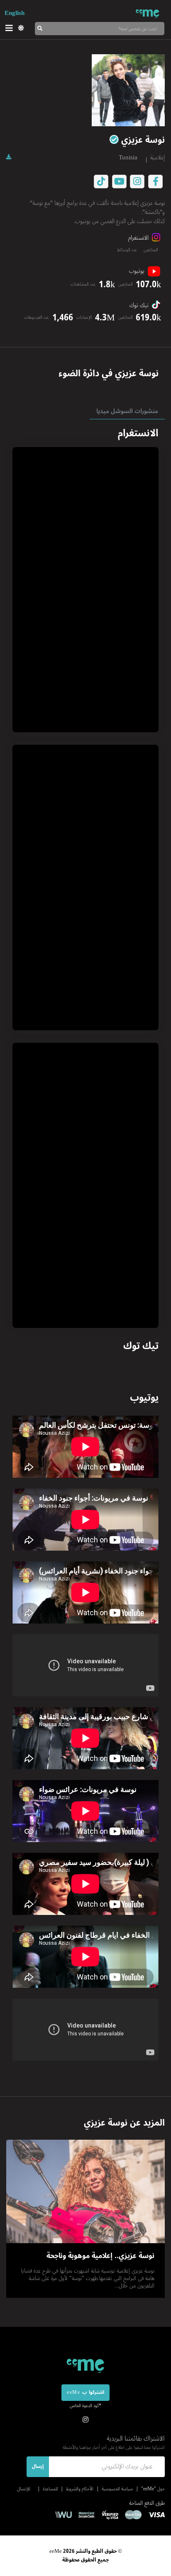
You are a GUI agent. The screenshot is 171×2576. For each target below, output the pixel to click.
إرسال (38, 2467)
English (15, 13)
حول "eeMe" (153, 2489)
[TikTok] (101, 182)
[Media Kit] (9, 157)
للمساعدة (50, 2489)
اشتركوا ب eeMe (85, 2392)
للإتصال (23, 2489)
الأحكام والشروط (80, 2489)
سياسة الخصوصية (117, 2489)
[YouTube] (119, 182)
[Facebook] (156, 182)
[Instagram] (137, 182)
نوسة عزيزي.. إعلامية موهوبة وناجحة (100, 2256)
